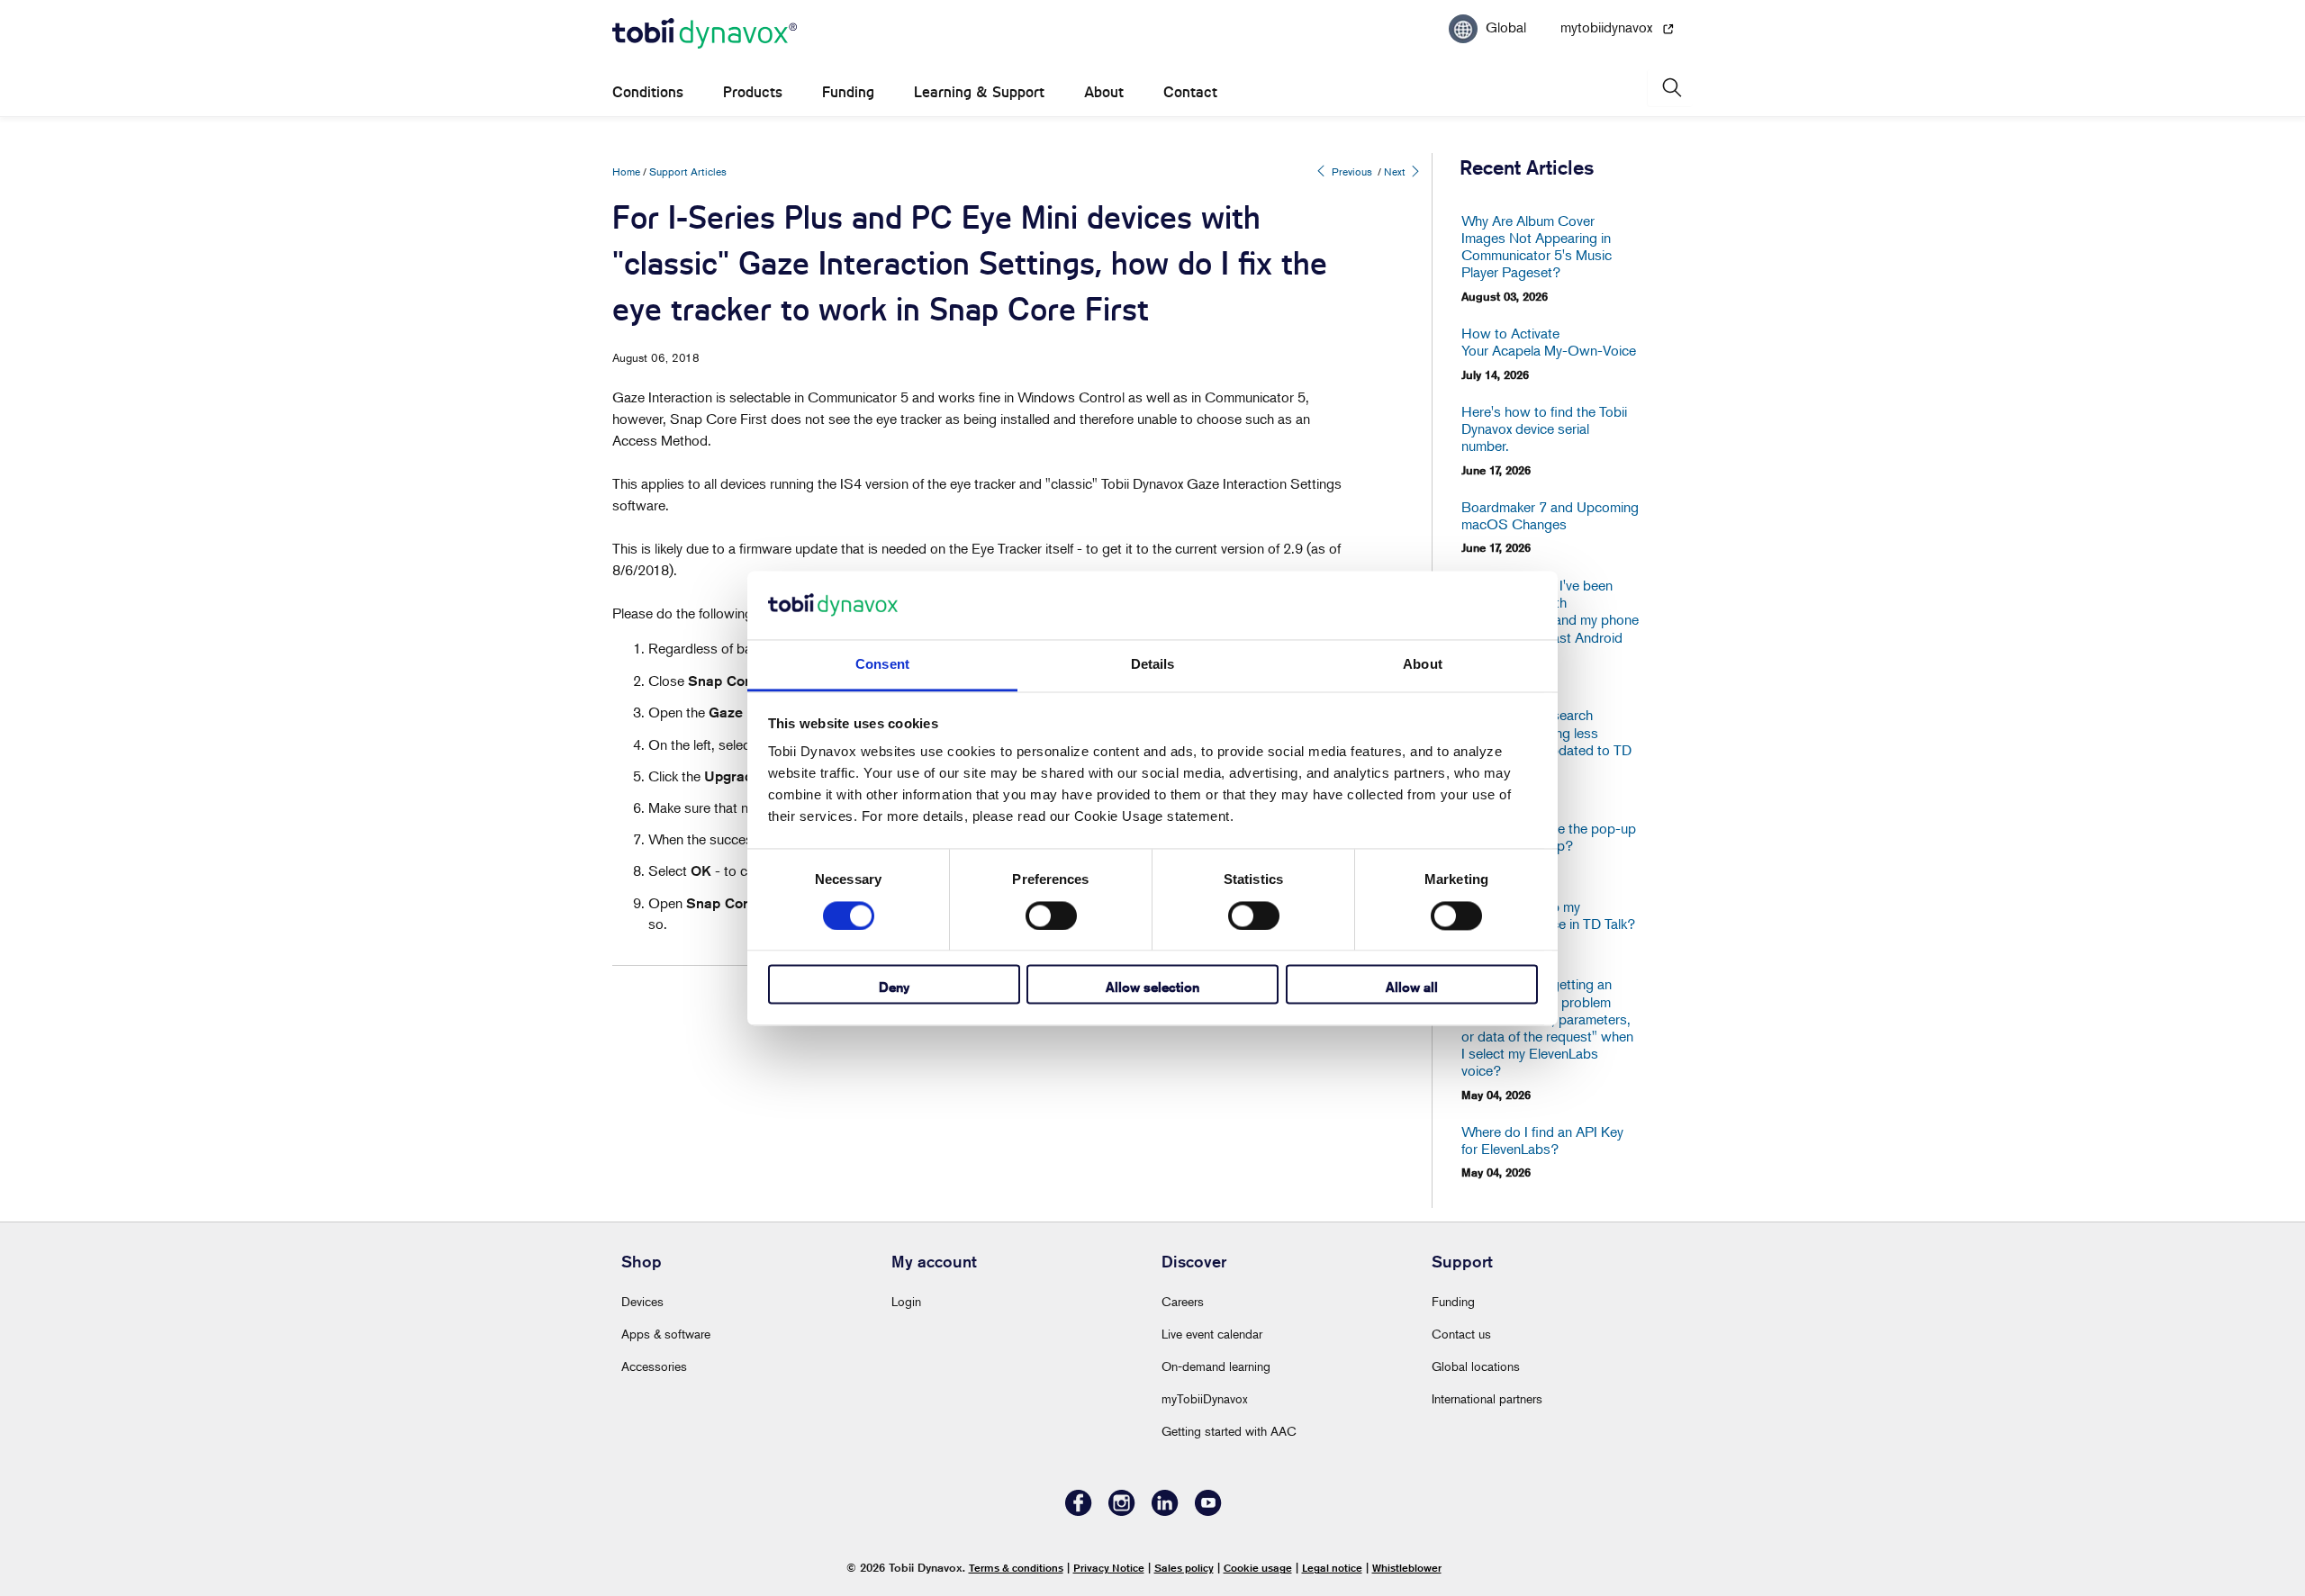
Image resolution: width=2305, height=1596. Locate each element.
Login (906, 1301)
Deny (894, 988)
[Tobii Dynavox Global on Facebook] (1079, 1511)
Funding (848, 92)
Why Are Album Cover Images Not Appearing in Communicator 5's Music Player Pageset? (1537, 247)
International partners (1487, 1398)
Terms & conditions (1016, 1568)
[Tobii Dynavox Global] (705, 34)
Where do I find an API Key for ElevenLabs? (1542, 1141)
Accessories (654, 1366)
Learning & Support (979, 92)
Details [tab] (1153, 665)
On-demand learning (1216, 1366)
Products (753, 92)
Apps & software (666, 1334)
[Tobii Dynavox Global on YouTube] (1208, 1511)
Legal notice (1332, 1568)
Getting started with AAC (1229, 1431)
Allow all (1412, 988)
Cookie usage (1258, 1568)
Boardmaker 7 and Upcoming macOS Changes (1550, 516)
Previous (1351, 171)
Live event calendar (1212, 1334)
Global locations (1476, 1366)
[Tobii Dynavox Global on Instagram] (1122, 1511)
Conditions (648, 92)
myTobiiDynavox (1205, 1398)
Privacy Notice (1109, 1568)
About (1104, 92)
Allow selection (1152, 988)
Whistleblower (1407, 1568)
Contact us (1461, 1334)
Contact (1190, 92)
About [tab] (1423, 665)
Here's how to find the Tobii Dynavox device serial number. (1544, 429)
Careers (1183, 1301)
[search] (1670, 88)
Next (1396, 171)
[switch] (1051, 915)
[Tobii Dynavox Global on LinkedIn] (1165, 1511)
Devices (642, 1301)
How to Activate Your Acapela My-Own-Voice (1549, 342)
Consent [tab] (882, 665)
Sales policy (1184, 1568)
